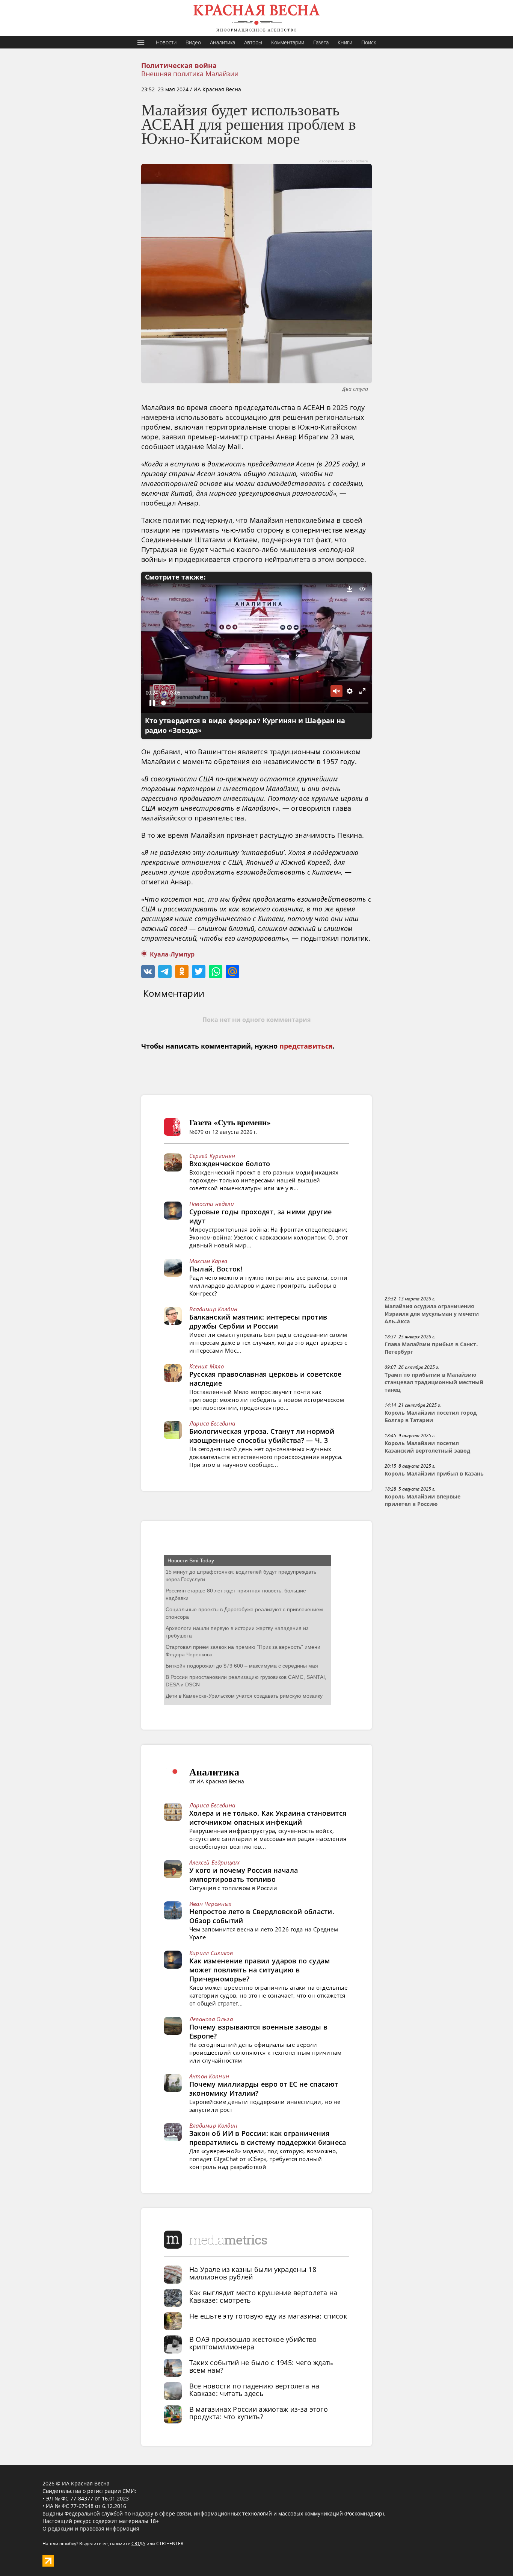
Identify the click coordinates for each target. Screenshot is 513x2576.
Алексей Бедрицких (215, 1862)
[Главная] (256, 18)
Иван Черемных (210, 1904)
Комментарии (288, 42)
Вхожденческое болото (230, 1164)
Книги (345, 42)
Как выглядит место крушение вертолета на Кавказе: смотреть (263, 2296)
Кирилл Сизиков (211, 1953)
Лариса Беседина (212, 1423)
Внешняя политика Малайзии (190, 74)
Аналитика (223, 42)
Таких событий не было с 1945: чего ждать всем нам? (261, 2366)
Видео (193, 42)
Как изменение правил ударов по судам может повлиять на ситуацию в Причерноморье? (260, 1970)
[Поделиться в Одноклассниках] (182, 972)
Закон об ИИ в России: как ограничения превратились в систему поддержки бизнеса (268, 2138)
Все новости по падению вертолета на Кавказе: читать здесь (254, 2390)
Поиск (369, 42)
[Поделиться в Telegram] (165, 972)
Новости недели (212, 1204)
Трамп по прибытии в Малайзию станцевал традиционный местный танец (434, 1382)
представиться (306, 1046)
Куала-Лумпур (172, 954)
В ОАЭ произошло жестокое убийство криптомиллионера (253, 2343)
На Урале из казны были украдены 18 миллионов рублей (253, 2273)
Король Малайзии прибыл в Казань (434, 1474)
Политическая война (179, 66)
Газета (321, 42)
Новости (166, 42)
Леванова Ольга (211, 2019)
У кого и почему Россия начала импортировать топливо (244, 1875)
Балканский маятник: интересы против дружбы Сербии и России (258, 1321)
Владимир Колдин (213, 1309)
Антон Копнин (209, 2076)
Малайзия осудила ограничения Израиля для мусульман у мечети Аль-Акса (432, 1314)
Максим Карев (208, 1261)
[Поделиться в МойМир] (232, 972)
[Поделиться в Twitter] (199, 972)
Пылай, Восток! (216, 1269)
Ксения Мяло (207, 1366)
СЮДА (138, 2543)
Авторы (253, 42)
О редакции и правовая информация (91, 2528)
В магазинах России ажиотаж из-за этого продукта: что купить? (259, 2413)
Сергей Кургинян (212, 1156)
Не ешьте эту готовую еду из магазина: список (268, 2316)
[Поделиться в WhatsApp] (216, 972)
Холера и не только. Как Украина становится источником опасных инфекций (268, 1818)
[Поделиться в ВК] (148, 972)
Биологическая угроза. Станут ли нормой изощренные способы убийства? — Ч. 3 (262, 1436)
